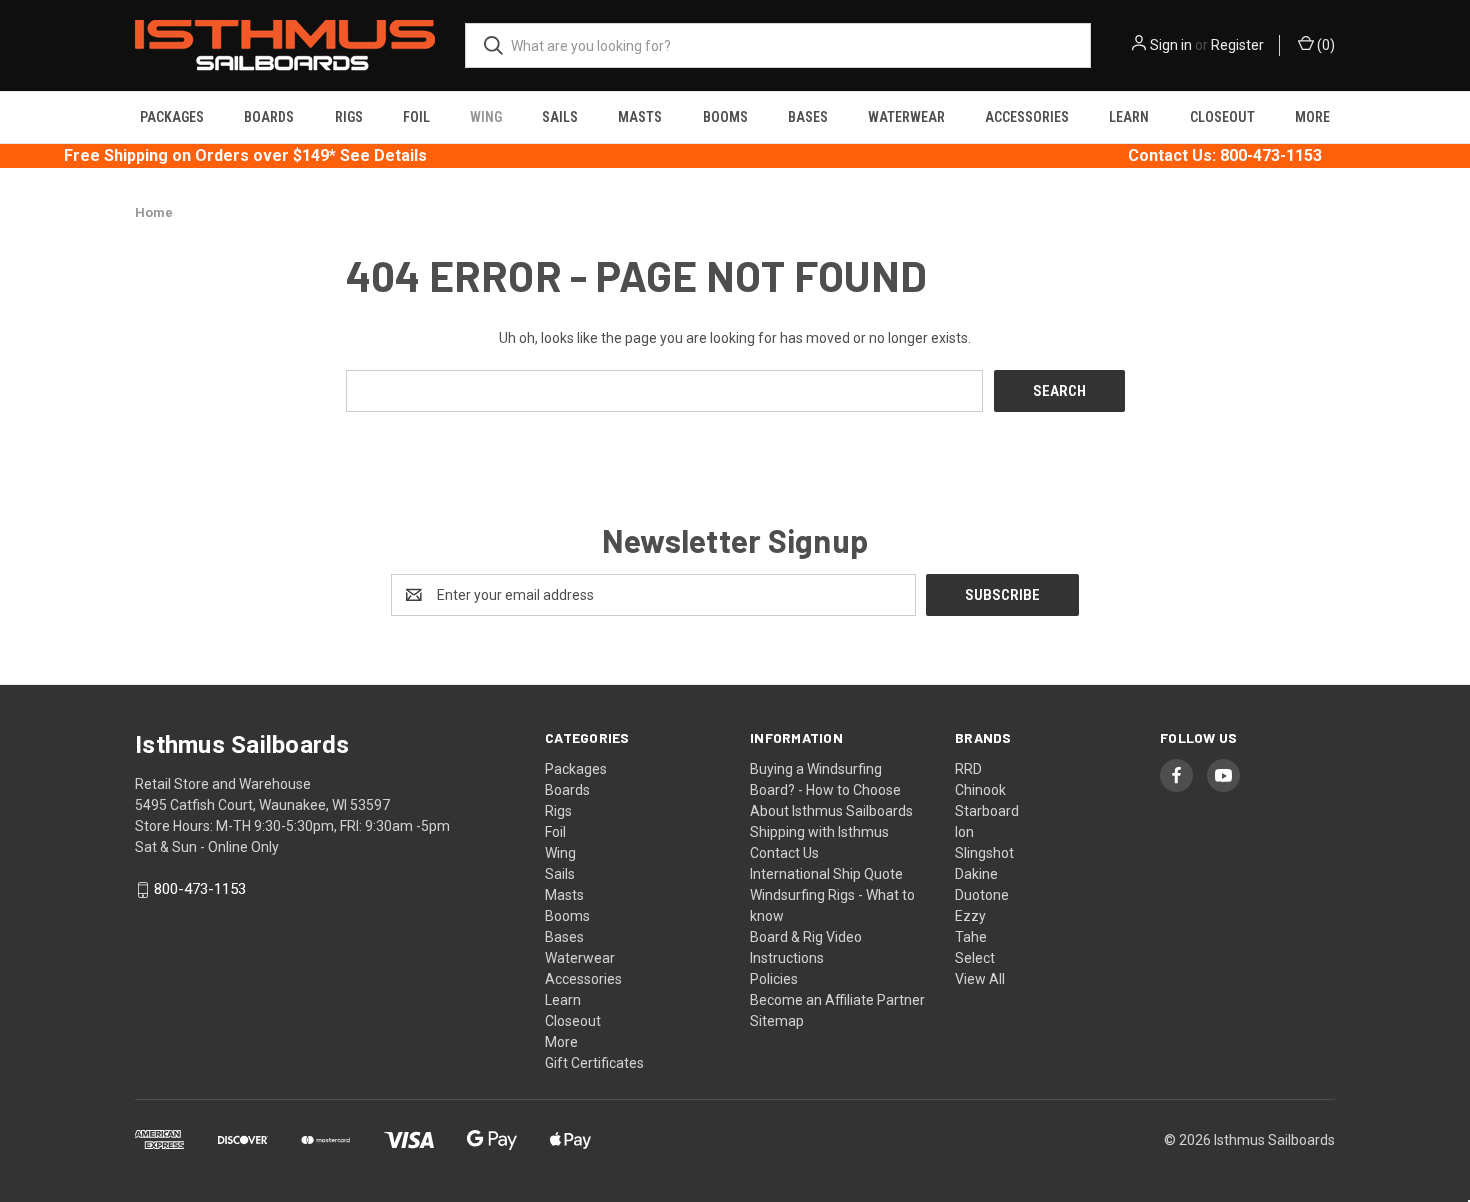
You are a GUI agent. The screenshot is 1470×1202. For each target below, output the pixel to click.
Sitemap (777, 1021)
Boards (269, 117)
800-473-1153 (200, 890)
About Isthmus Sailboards (831, 811)
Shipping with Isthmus (819, 832)
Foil (416, 117)
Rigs (349, 117)
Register (1237, 45)
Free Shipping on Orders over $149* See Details (245, 155)
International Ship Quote (826, 874)
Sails (560, 117)
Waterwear (906, 117)
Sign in (1171, 45)
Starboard (987, 811)
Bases (808, 117)
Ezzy (970, 916)
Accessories (1027, 117)
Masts (640, 117)
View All (980, 979)
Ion (964, 832)
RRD (968, 769)
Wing (486, 117)
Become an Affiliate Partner (837, 1000)
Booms (725, 117)
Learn (1129, 117)
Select (975, 958)
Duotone (982, 895)
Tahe (971, 937)
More (1312, 117)
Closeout (1222, 117)
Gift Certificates (594, 1063)
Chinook (980, 790)
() (1324, 45)
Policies (774, 979)
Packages (172, 117)
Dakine (976, 874)
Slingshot (984, 853)
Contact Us (784, 853)
